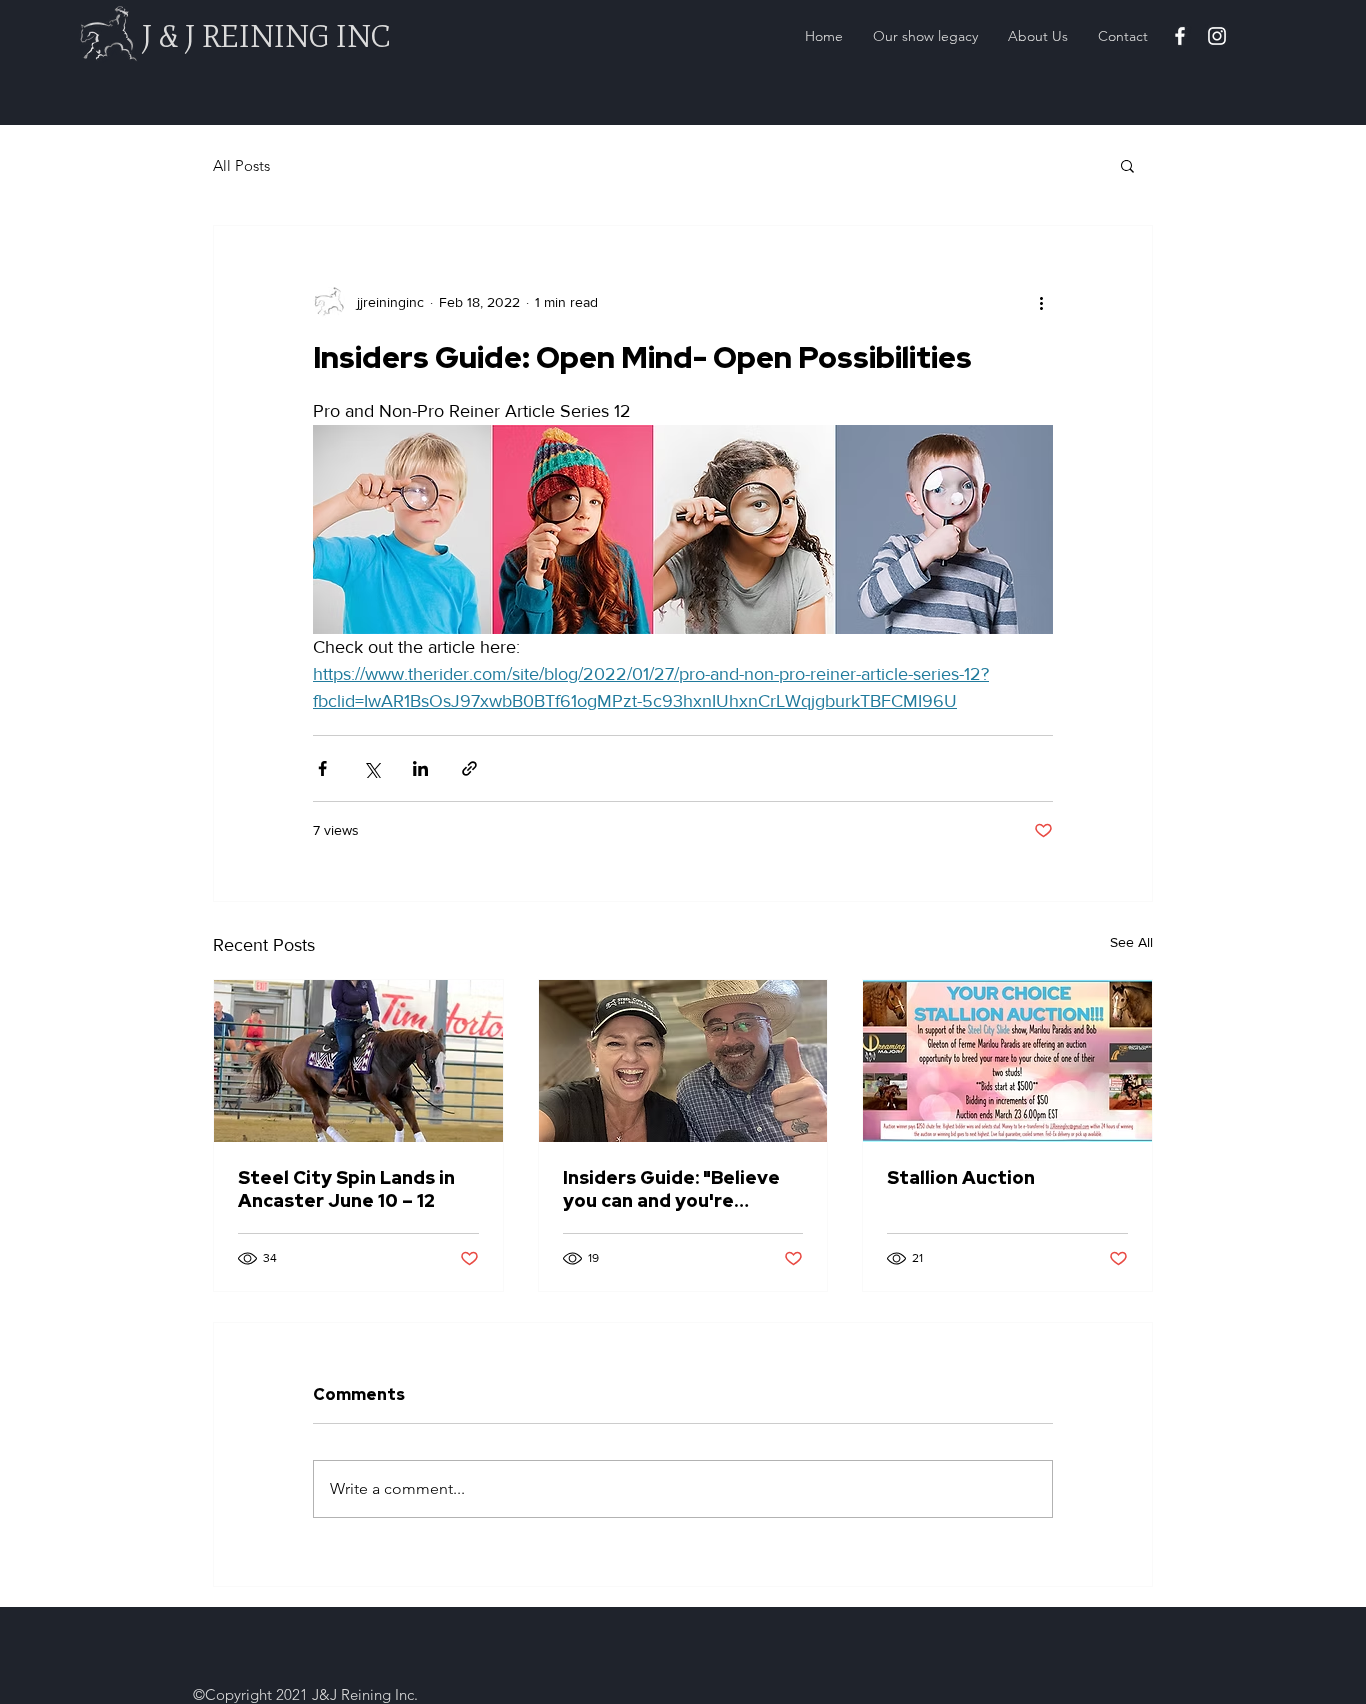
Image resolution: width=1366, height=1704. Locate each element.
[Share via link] (469, 768)
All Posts (241, 165)
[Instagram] (1217, 36)
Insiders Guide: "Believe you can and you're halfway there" (671, 1189)
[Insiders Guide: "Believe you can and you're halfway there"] (683, 1061)
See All (1131, 942)
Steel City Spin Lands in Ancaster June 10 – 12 (346, 1189)
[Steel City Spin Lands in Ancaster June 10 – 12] (358, 1061)
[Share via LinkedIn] (420, 768)
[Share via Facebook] (322, 768)
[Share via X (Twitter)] (371, 768)
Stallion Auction (961, 1177)
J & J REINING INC (266, 36)
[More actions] (1041, 302)
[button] (1127, 165)
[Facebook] (1180, 36)
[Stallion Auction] (1007, 1061)
